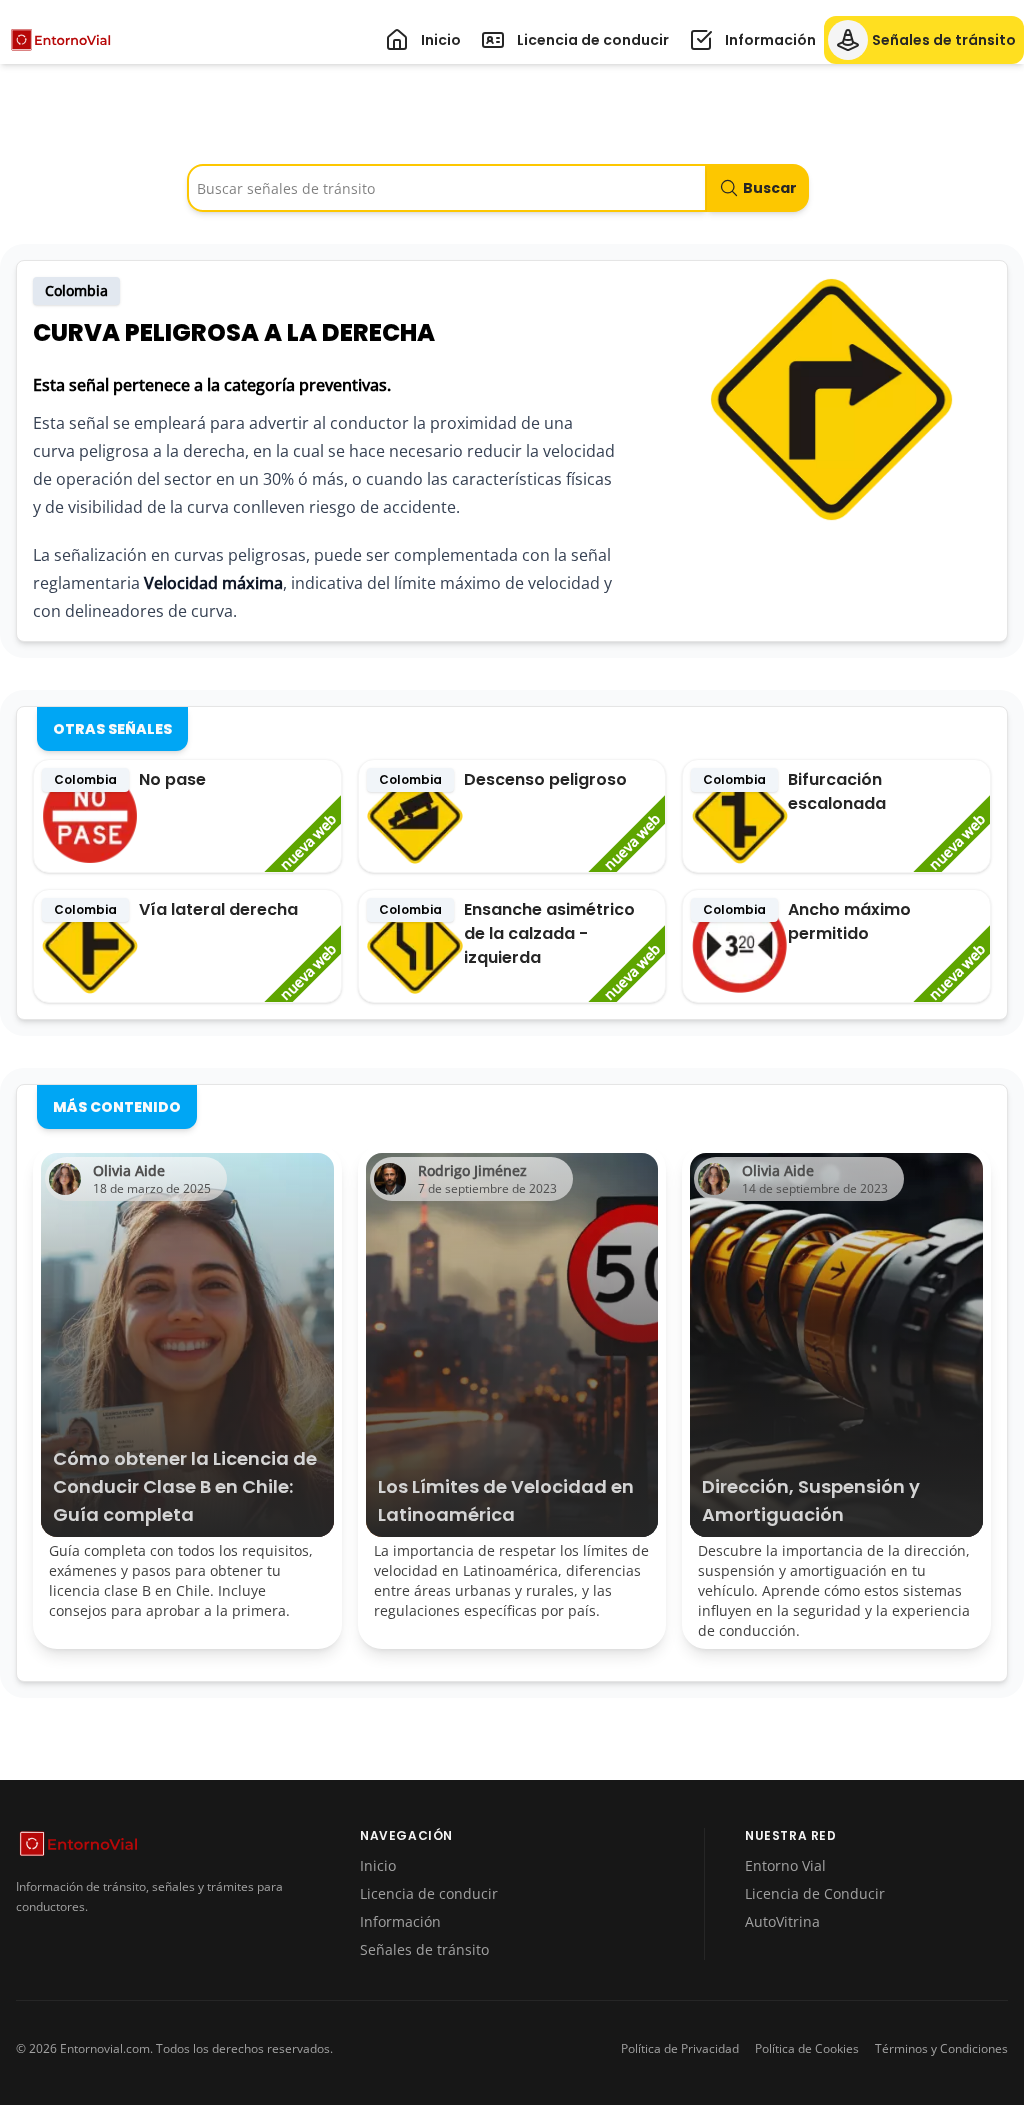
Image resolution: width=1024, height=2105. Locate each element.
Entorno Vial (785, 1865)
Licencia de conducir (429, 1893)
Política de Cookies (807, 2049)
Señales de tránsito (424, 1949)
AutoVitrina (782, 1921)
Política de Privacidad (680, 2049)
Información (400, 1921)
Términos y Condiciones (941, 2049)
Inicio (378, 1865)
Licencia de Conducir (815, 1893)
